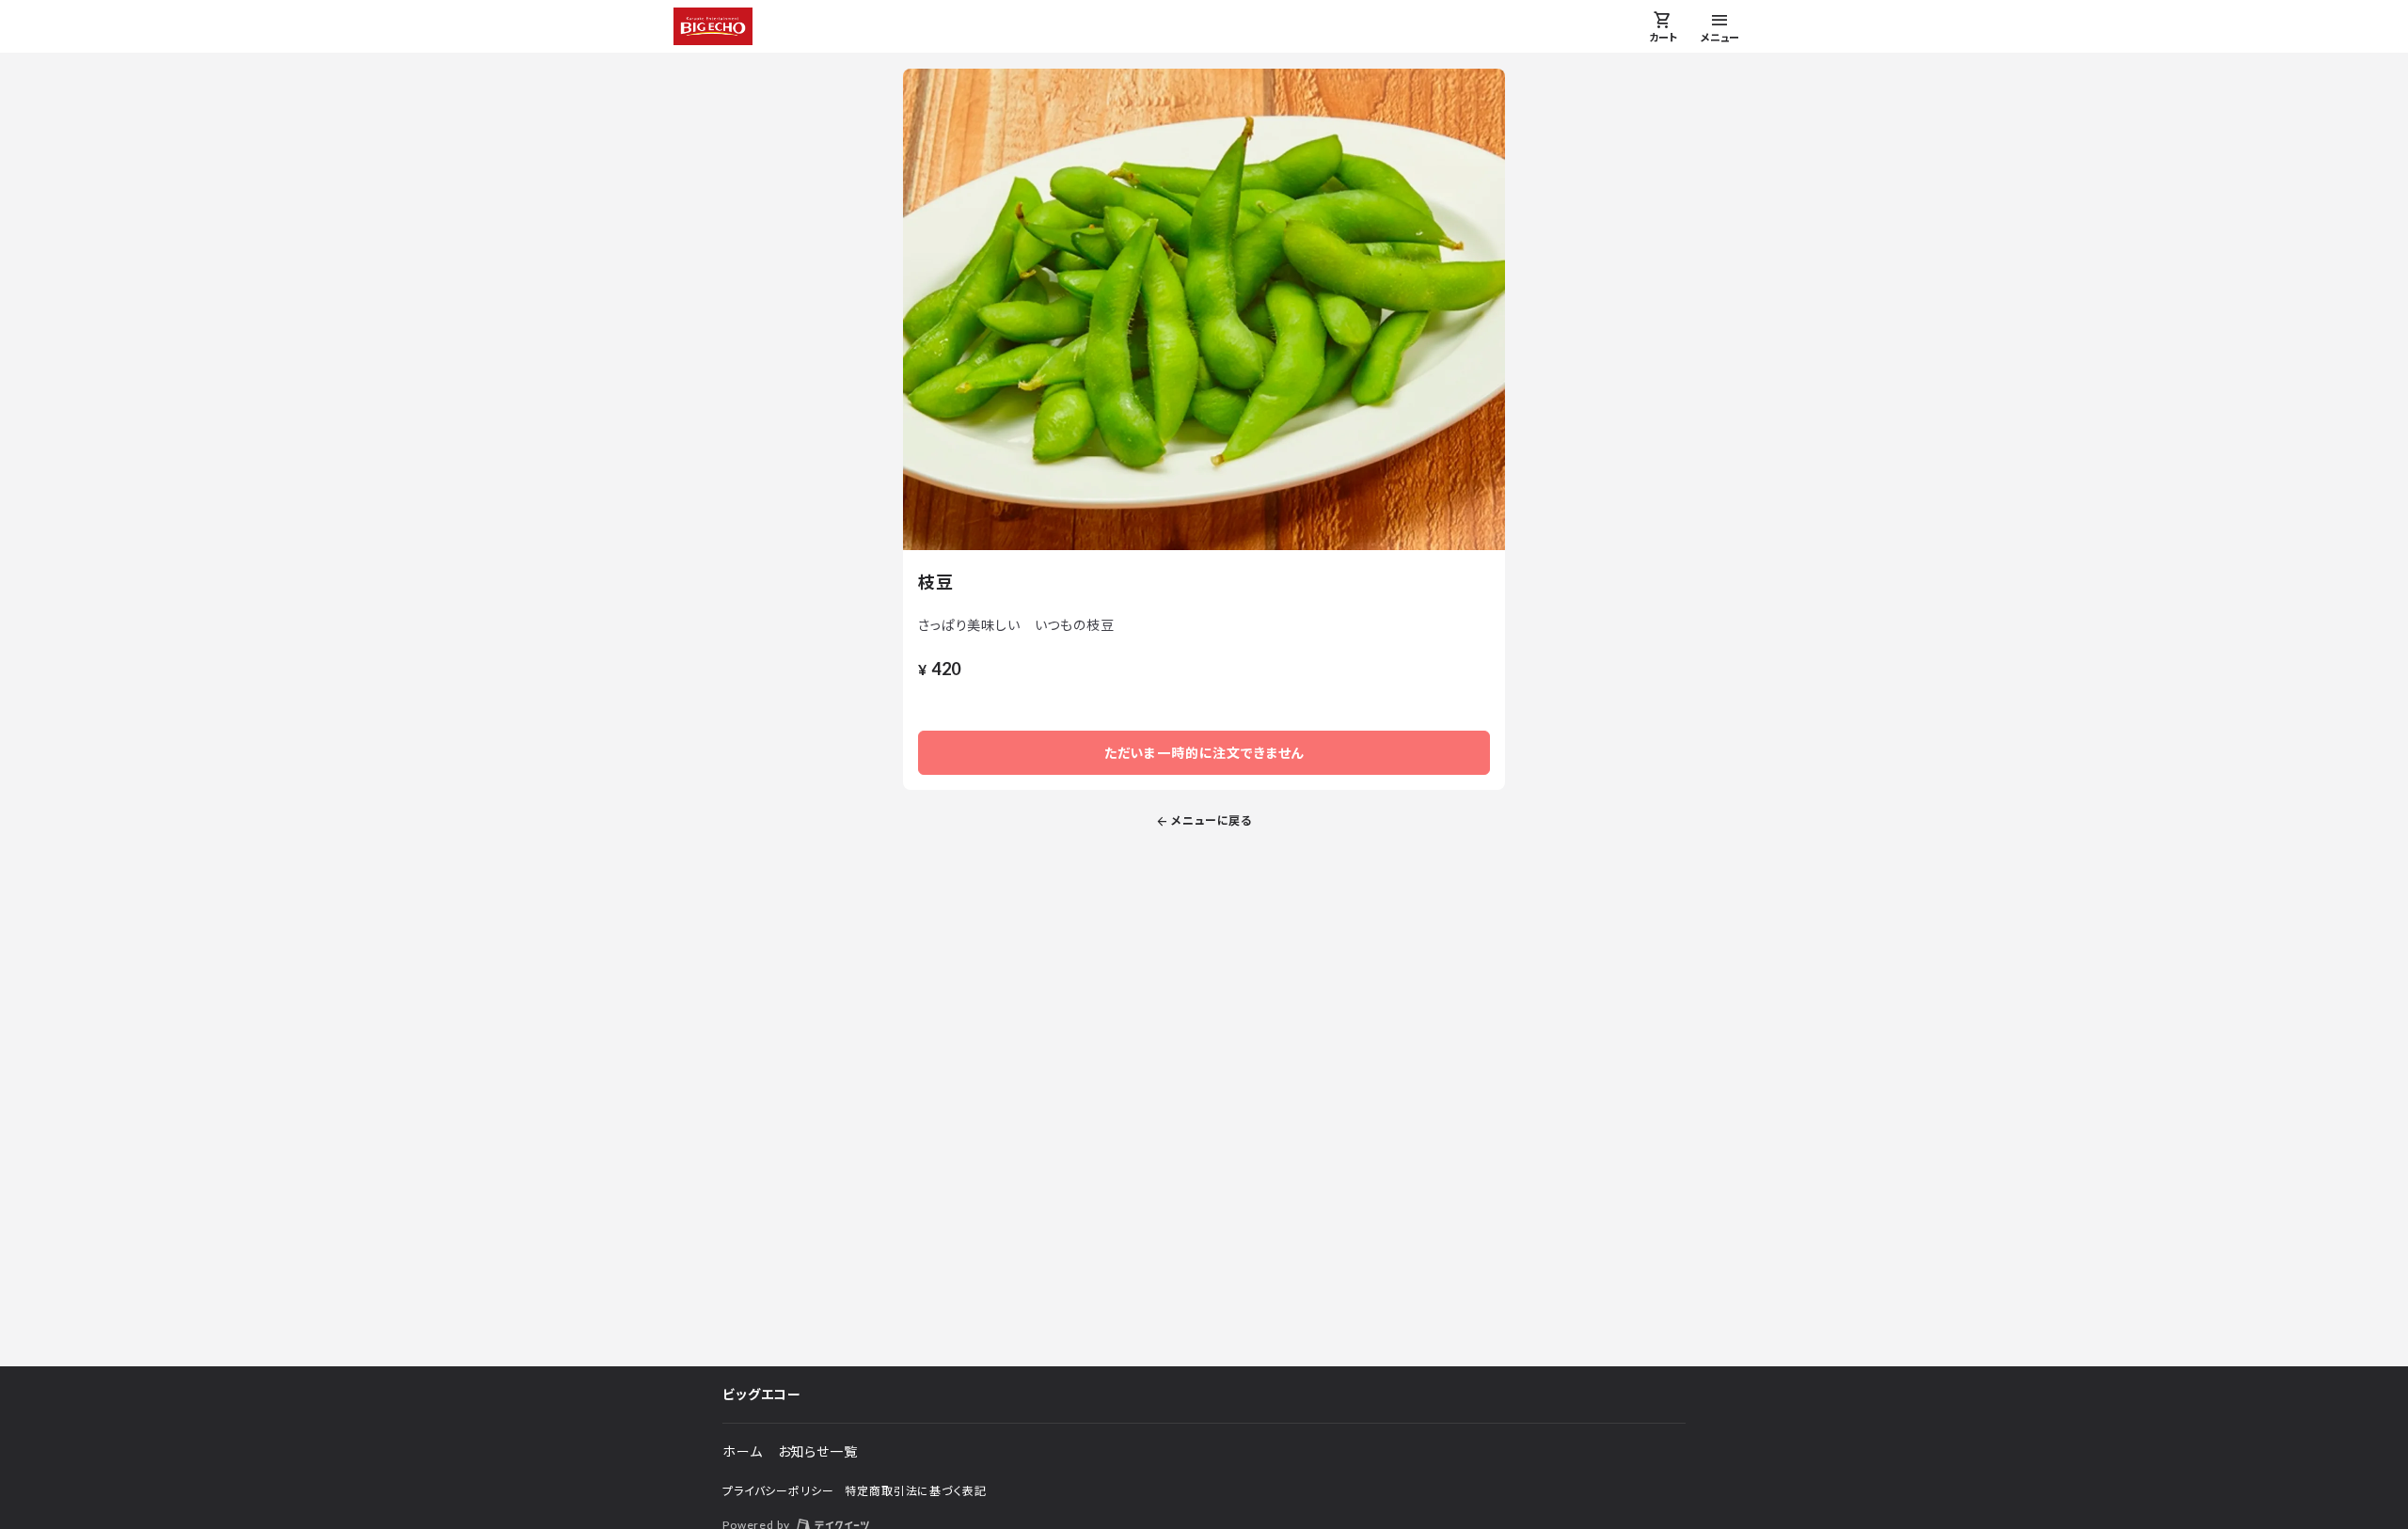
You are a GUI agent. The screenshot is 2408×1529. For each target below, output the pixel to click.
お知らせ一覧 (818, 1451)
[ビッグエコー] (713, 26)
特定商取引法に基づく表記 (915, 1491)
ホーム (743, 1451)
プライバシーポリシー (778, 1491)
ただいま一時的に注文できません (1204, 753)
